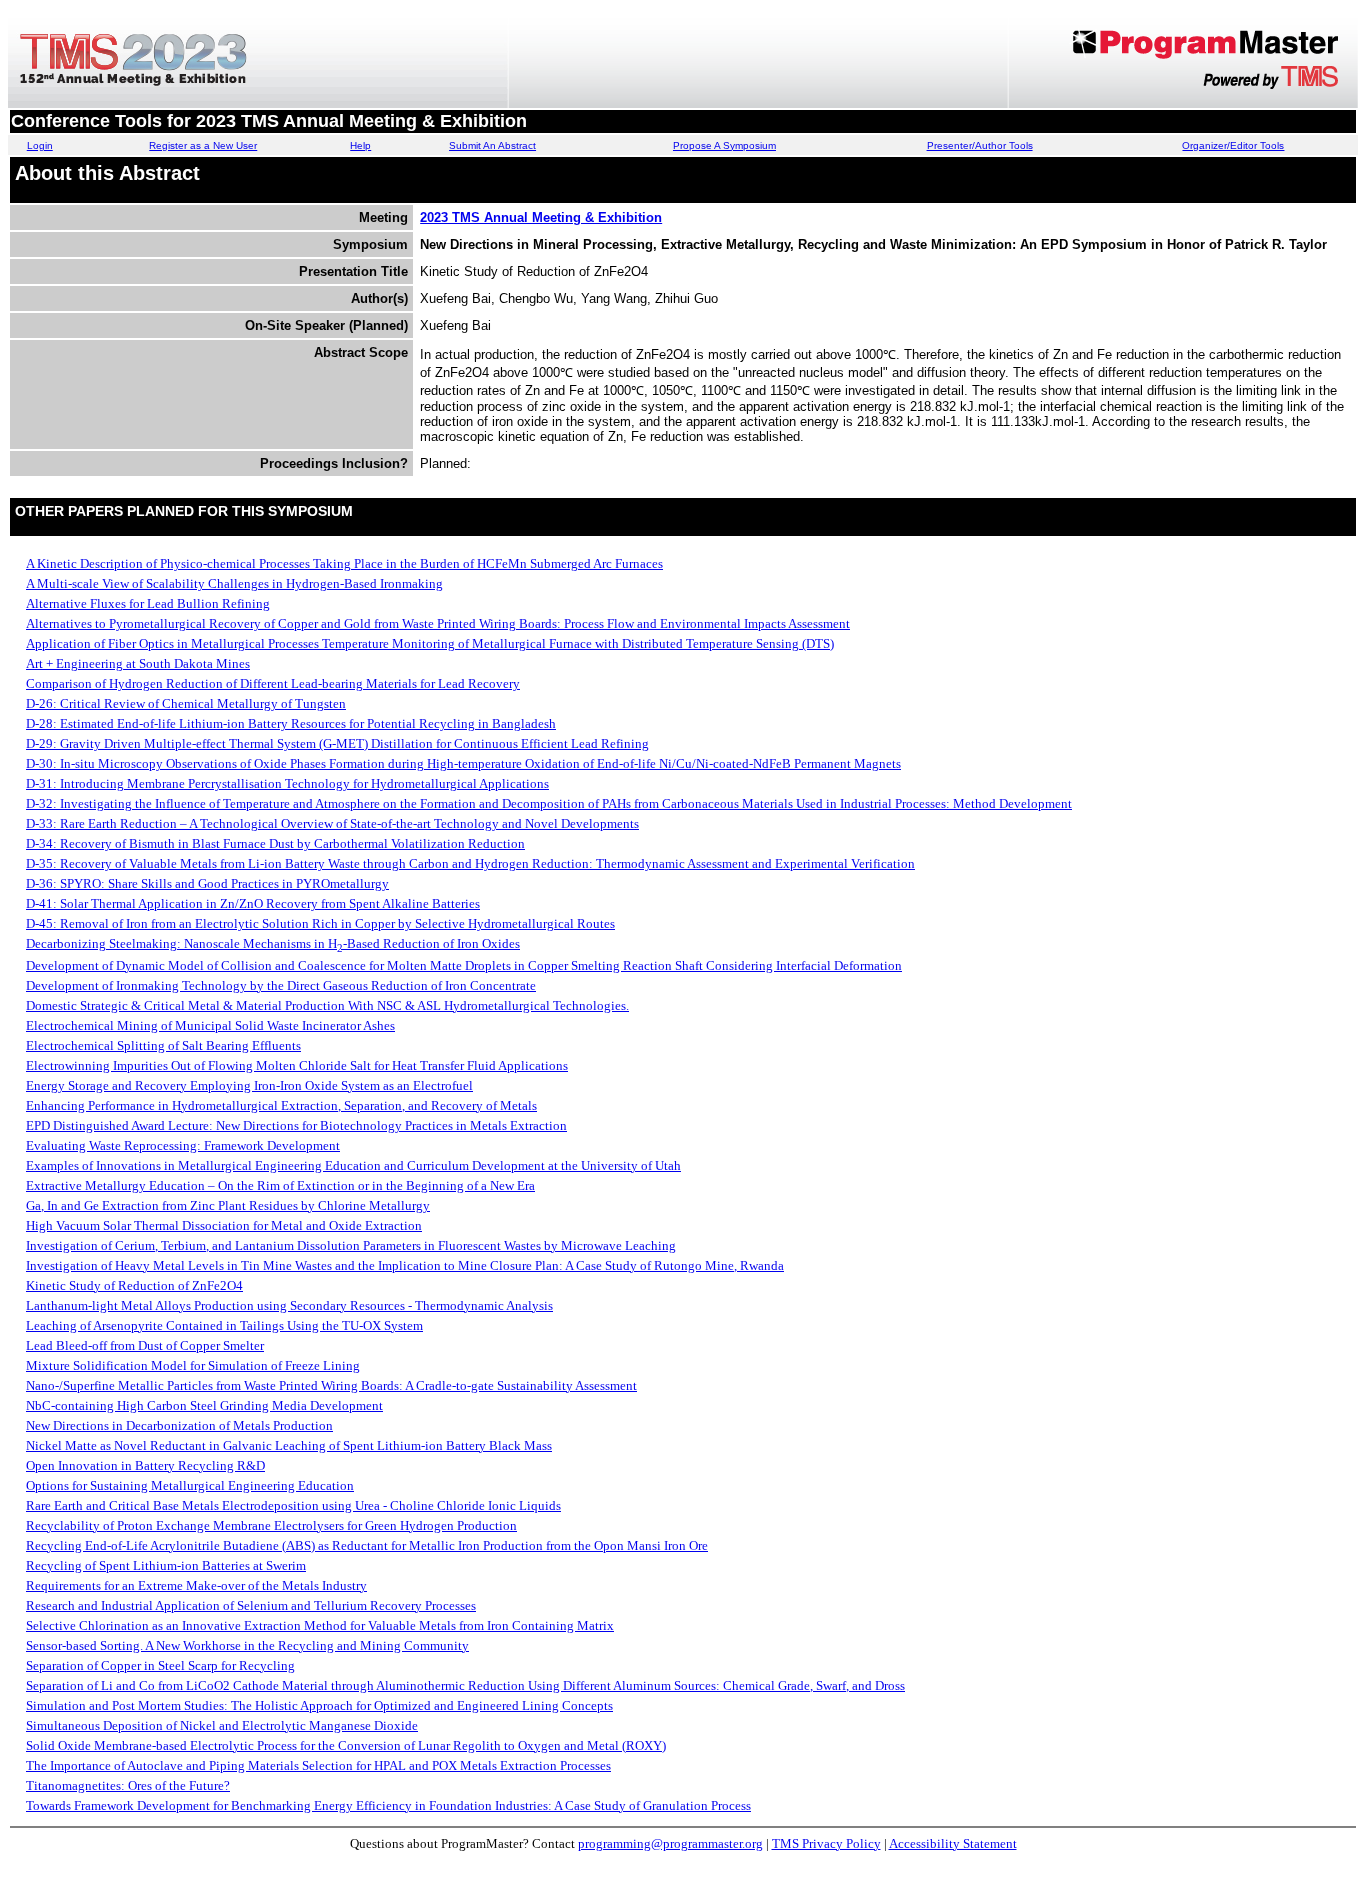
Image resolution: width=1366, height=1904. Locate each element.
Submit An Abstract (492, 145)
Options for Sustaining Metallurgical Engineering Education (190, 1485)
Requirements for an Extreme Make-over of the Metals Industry (196, 1585)
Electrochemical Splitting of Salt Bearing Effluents (163, 1045)
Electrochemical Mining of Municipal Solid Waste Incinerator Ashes (210, 1025)
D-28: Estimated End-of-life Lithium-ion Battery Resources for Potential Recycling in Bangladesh (291, 723)
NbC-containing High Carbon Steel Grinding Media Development (204, 1405)
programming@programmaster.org (670, 1843)
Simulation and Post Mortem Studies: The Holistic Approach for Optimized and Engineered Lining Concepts (319, 1705)
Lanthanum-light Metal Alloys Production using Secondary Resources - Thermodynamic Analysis (289, 1305)
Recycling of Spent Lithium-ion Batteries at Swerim (166, 1565)
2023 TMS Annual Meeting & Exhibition (541, 217)
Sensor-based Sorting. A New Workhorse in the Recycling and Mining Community (247, 1645)
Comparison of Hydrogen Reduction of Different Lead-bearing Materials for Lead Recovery (273, 683)
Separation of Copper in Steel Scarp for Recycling (160, 1665)
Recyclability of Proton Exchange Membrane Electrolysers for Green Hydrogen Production (271, 1525)
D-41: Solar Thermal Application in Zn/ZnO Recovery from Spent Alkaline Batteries (253, 903)
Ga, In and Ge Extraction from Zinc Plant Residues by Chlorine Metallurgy (228, 1205)
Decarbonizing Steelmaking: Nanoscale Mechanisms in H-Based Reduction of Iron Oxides (273, 943)
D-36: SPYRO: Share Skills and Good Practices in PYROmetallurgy (207, 883)
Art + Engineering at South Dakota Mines (138, 663)
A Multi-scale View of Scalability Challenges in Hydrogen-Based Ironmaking (234, 583)
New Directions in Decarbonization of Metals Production (179, 1425)
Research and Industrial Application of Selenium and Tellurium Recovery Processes (251, 1605)
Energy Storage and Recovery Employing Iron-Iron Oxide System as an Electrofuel (249, 1085)
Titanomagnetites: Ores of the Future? (128, 1785)
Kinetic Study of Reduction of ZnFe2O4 (134, 1285)
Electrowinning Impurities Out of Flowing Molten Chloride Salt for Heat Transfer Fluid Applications (297, 1065)
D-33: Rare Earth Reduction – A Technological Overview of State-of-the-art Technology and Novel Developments (332, 823)
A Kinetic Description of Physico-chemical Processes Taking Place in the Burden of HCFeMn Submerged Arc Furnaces (344, 563)
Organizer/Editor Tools (1233, 145)
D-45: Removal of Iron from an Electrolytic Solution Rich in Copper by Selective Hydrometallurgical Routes (320, 923)
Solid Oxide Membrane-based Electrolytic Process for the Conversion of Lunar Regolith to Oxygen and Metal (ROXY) (346, 1745)
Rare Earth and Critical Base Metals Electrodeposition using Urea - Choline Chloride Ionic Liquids (293, 1505)
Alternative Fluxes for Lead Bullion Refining (148, 603)
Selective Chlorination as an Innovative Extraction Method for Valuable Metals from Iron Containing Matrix (320, 1625)
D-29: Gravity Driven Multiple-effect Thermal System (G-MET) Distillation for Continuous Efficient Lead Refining (337, 743)
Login (40, 145)
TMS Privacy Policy (826, 1843)
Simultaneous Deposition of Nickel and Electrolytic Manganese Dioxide (222, 1725)
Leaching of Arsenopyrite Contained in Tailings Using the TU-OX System (224, 1325)
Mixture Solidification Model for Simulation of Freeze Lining (193, 1365)
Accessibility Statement (953, 1843)
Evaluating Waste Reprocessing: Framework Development (183, 1145)
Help (360, 145)
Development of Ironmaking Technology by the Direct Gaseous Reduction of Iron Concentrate (281, 985)
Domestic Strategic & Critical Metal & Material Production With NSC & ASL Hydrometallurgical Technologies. (327, 1005)
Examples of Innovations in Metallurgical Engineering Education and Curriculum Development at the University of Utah (353, 1165)
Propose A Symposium (724, 145)
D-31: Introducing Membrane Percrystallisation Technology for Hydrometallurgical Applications (287, 783)
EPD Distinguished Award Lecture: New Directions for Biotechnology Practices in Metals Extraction (296, 1125)
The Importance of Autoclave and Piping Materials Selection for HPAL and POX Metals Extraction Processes (318, 1765)
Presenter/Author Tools (980, 145)
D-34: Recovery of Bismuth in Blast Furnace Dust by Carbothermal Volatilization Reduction (275, 843)
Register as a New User (203, 145)
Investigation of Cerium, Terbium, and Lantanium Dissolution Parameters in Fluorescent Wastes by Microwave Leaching (351, 1245)
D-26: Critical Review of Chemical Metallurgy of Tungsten (186, 703)
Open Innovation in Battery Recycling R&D (145, 1465)
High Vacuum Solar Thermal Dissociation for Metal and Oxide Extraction (224, 1225)
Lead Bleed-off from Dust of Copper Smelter (145, 1345)
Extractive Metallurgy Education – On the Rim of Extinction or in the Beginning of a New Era (280, 1185)
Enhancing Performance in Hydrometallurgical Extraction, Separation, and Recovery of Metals (281, 1105)
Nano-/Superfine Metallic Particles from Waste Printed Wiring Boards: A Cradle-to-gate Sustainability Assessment (331, 1385)
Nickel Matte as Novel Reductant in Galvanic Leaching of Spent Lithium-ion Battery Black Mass (289, 1445)
